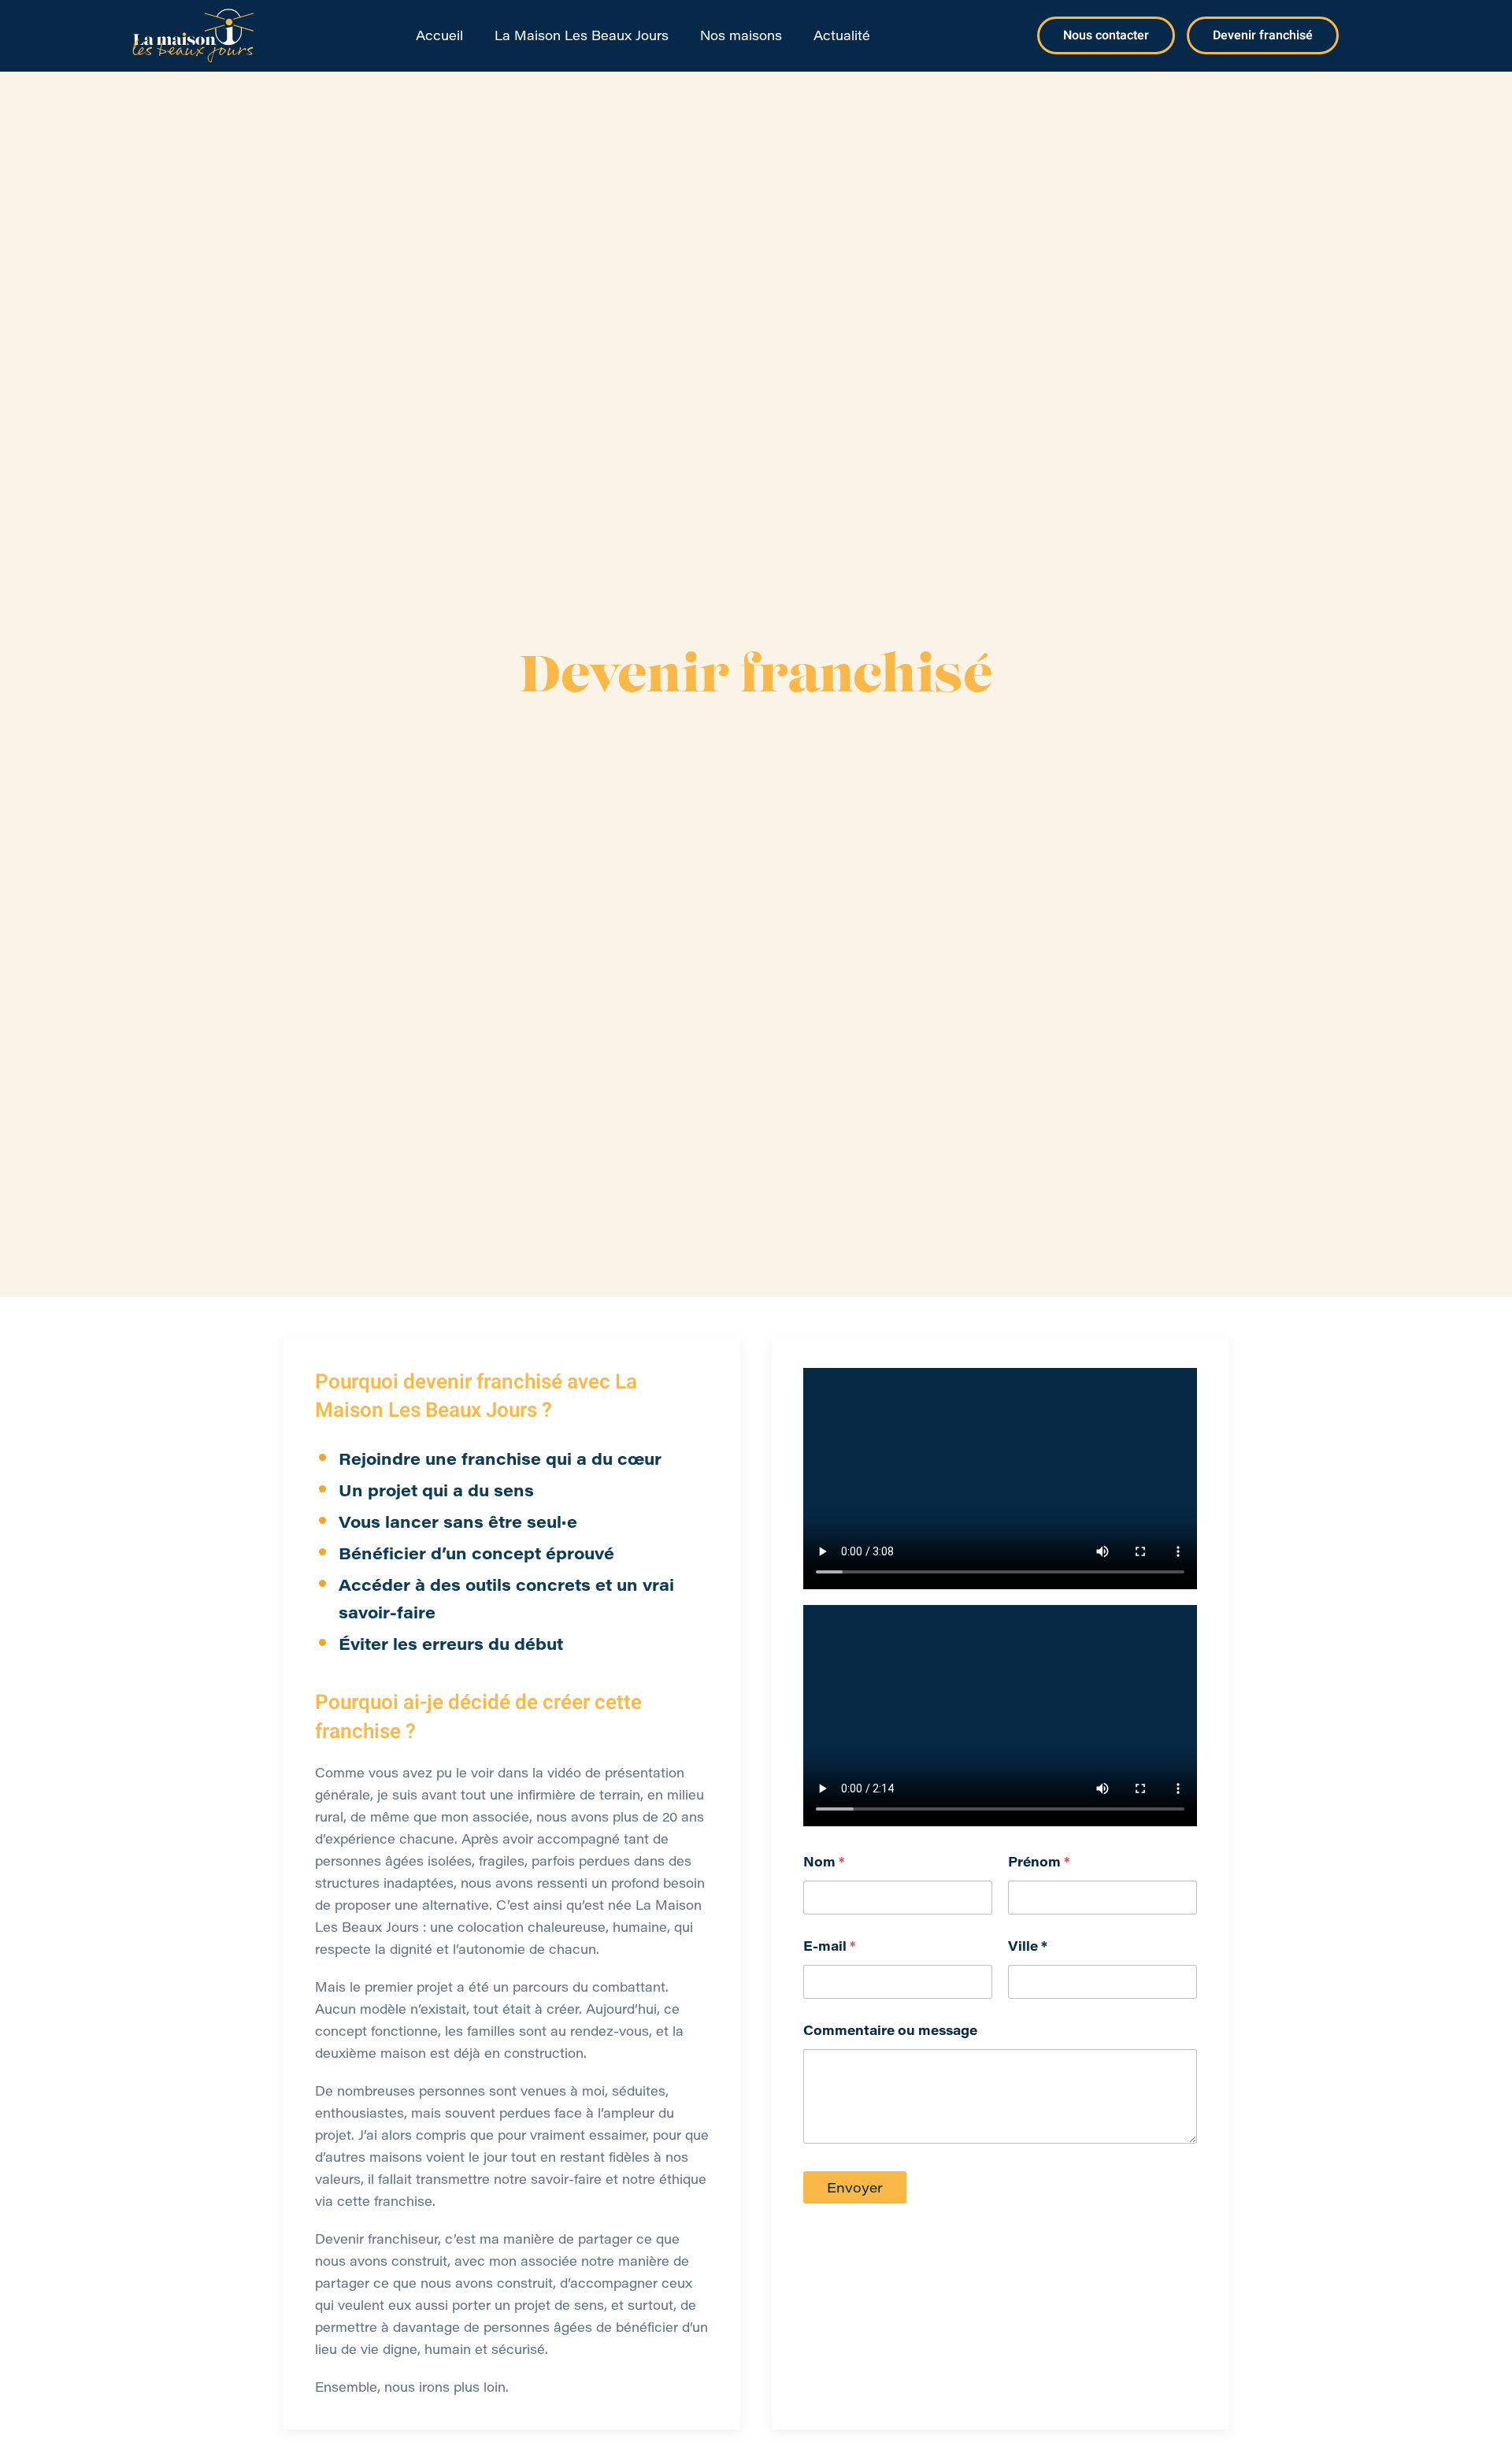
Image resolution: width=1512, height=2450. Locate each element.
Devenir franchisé (1263, 35)
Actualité (842, 35)
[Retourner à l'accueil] (193, 35)
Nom (824, 1861)
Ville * (1028, 1946)
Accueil (439, 35)
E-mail (829, 1946)
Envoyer (855, 2187)
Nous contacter (1106, 35)
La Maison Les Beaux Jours (582, 35)
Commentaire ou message (890, 2030)
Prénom (1039, 1861)
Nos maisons (741, 35)
